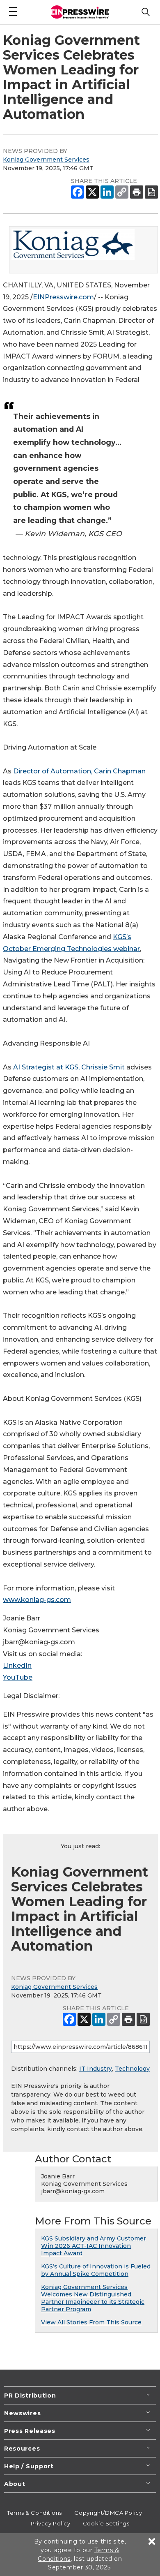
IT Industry (96, 2069)
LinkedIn (17, 1665)
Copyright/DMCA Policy (108, 2513)
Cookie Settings (106, 2523)
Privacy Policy (51, 2523)
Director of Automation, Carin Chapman (79, 771)
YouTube (18, 1677)
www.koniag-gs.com (37, 1600)
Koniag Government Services (46, 160)
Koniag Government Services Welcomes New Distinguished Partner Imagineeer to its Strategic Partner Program (93, 2298)
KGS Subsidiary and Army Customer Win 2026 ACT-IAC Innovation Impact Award (94, 2246)
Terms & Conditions (34, 2513)
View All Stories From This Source (91, 2322)
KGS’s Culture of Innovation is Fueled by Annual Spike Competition (96, 2270)
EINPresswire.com (63, 297)
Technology (132, 2069)
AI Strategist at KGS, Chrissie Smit (69, 1067)
